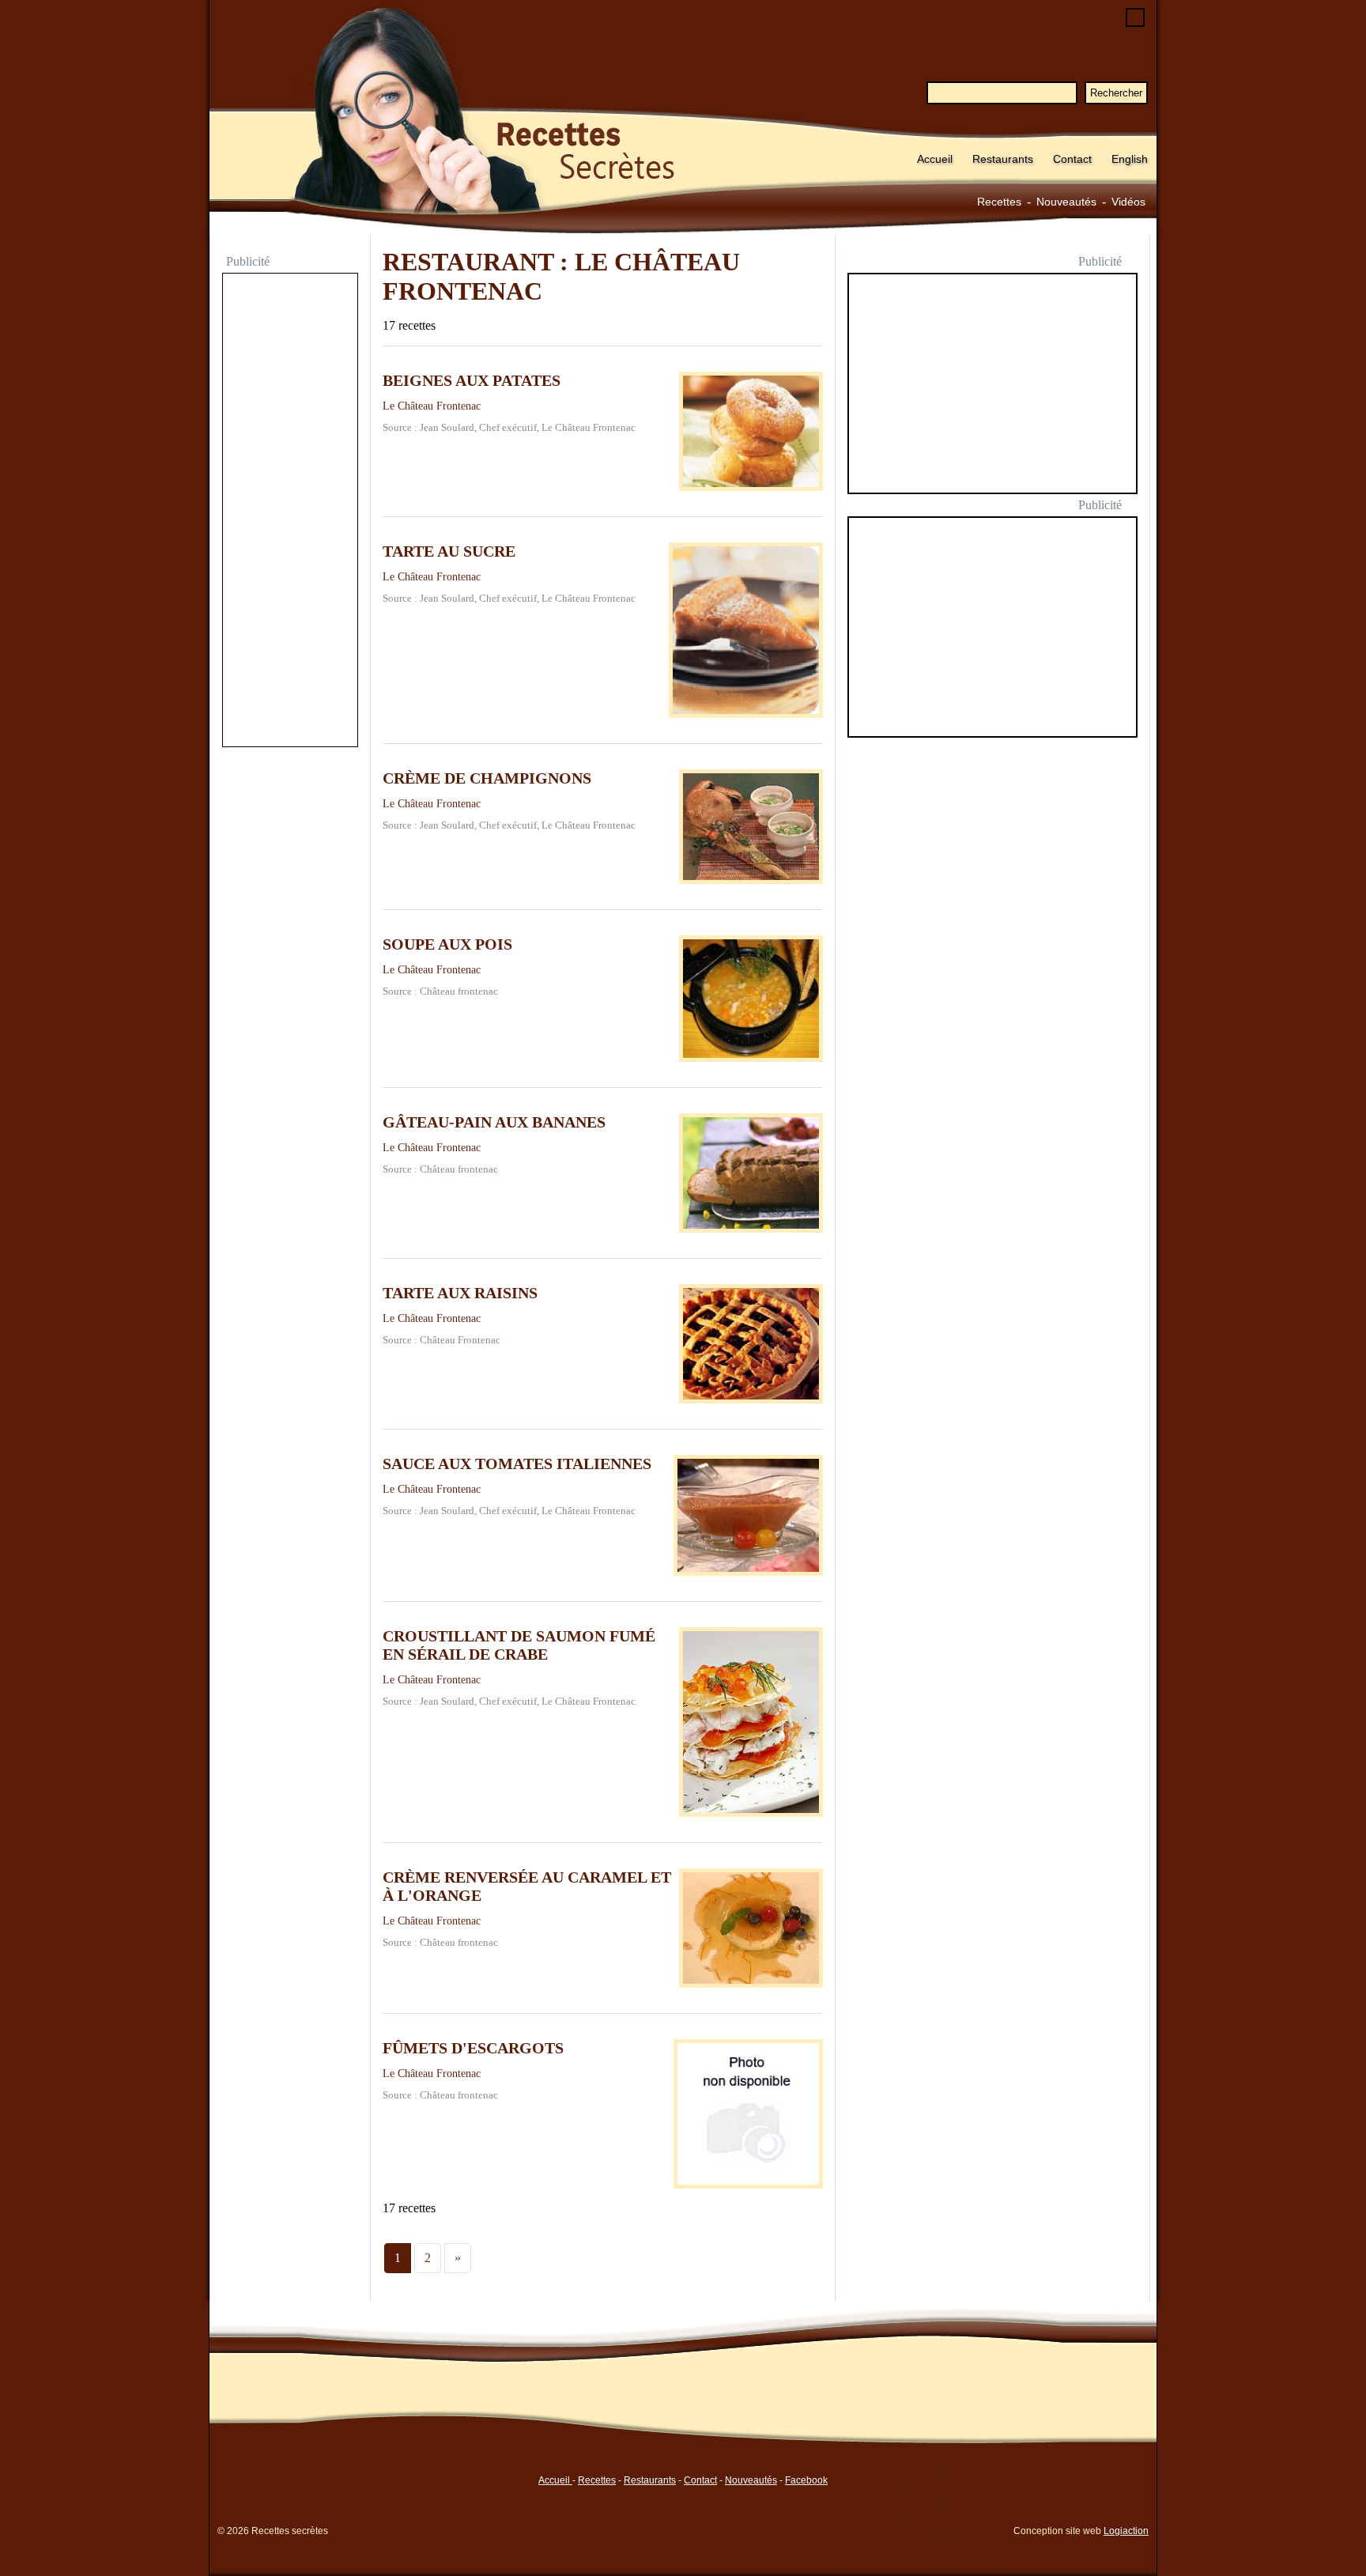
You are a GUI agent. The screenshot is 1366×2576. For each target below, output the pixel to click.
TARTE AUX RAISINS (460, 1293)
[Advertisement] (290, 512)
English (1130, 159)
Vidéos (1128, 202)
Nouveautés (1066, 202)
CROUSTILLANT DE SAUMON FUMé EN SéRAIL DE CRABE (519, 1645)
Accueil (935, 159)
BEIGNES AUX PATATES (472, 380)
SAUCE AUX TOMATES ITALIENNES (517, 1464)
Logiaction (1126, 2531)
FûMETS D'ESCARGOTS (473, 2048)
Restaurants (1003, 159)
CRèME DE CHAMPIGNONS (487, 778)
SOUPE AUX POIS (447, 944)
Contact (1072, 159)
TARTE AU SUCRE (449, 551)
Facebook (806, 2480)
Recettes (999, 202)
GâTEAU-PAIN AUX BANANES (494, 1122)
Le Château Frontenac (432, 406)
